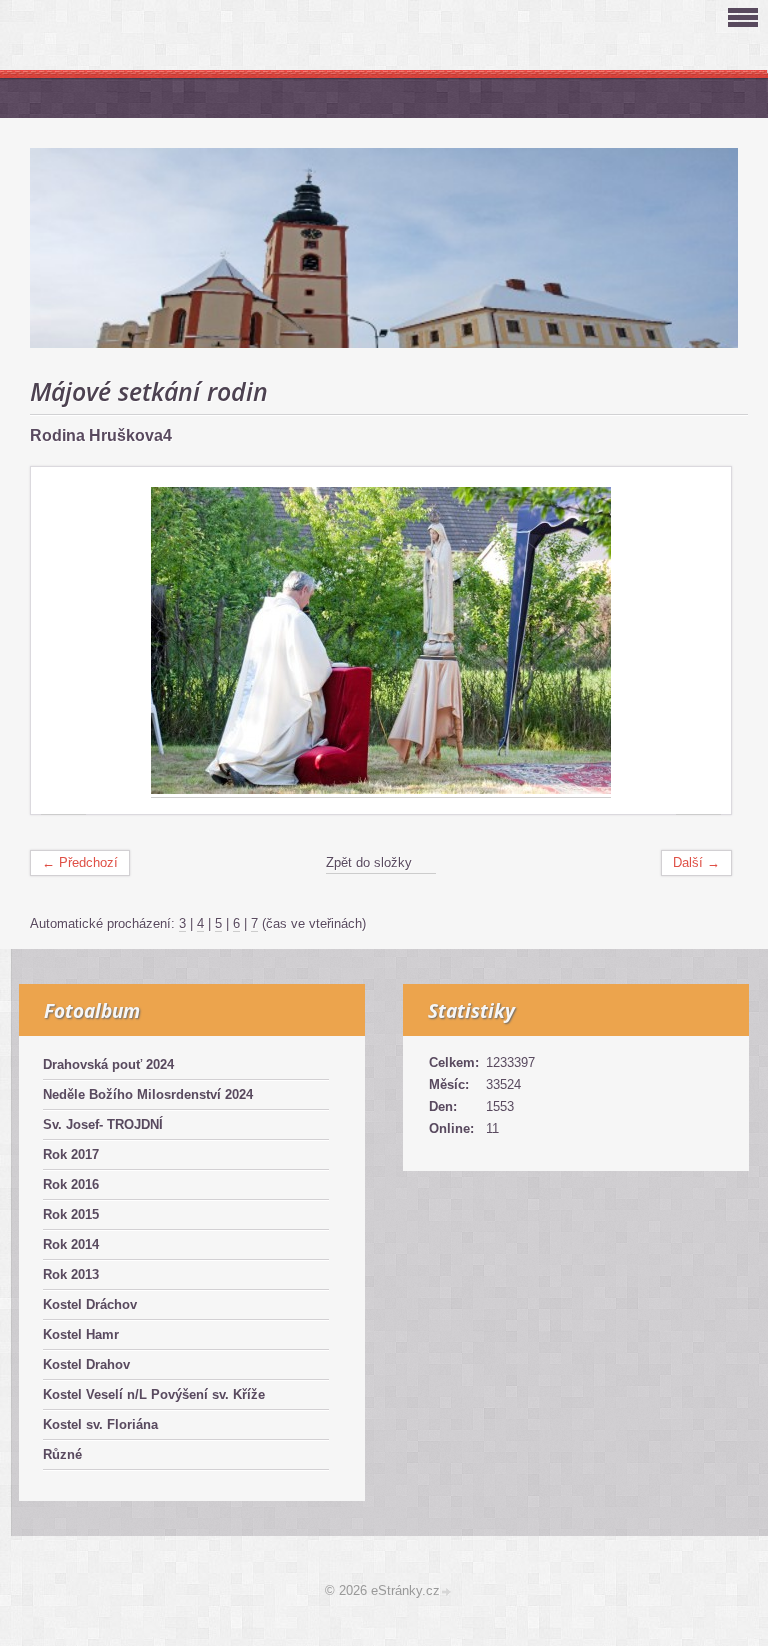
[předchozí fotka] (63, 641)
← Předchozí (80, 862)
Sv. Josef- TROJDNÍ (103, 1124)
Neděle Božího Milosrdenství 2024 (148, 1094)
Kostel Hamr (81, 1334)
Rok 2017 (71, 1154)
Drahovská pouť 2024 (108, 1064)
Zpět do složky (369, 862)
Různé (62, 1454)
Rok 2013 (71, 1274)
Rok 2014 (71, 1244)
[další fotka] (698, 641)
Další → (696, 862)
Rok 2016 (71, 1184)
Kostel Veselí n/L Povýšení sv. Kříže (154, 1394)
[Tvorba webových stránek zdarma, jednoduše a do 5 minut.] (447, 1592)
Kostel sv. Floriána (100, 1424)
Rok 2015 (71, 1214)
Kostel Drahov (86, 1364)
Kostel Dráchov (90, 1304)
